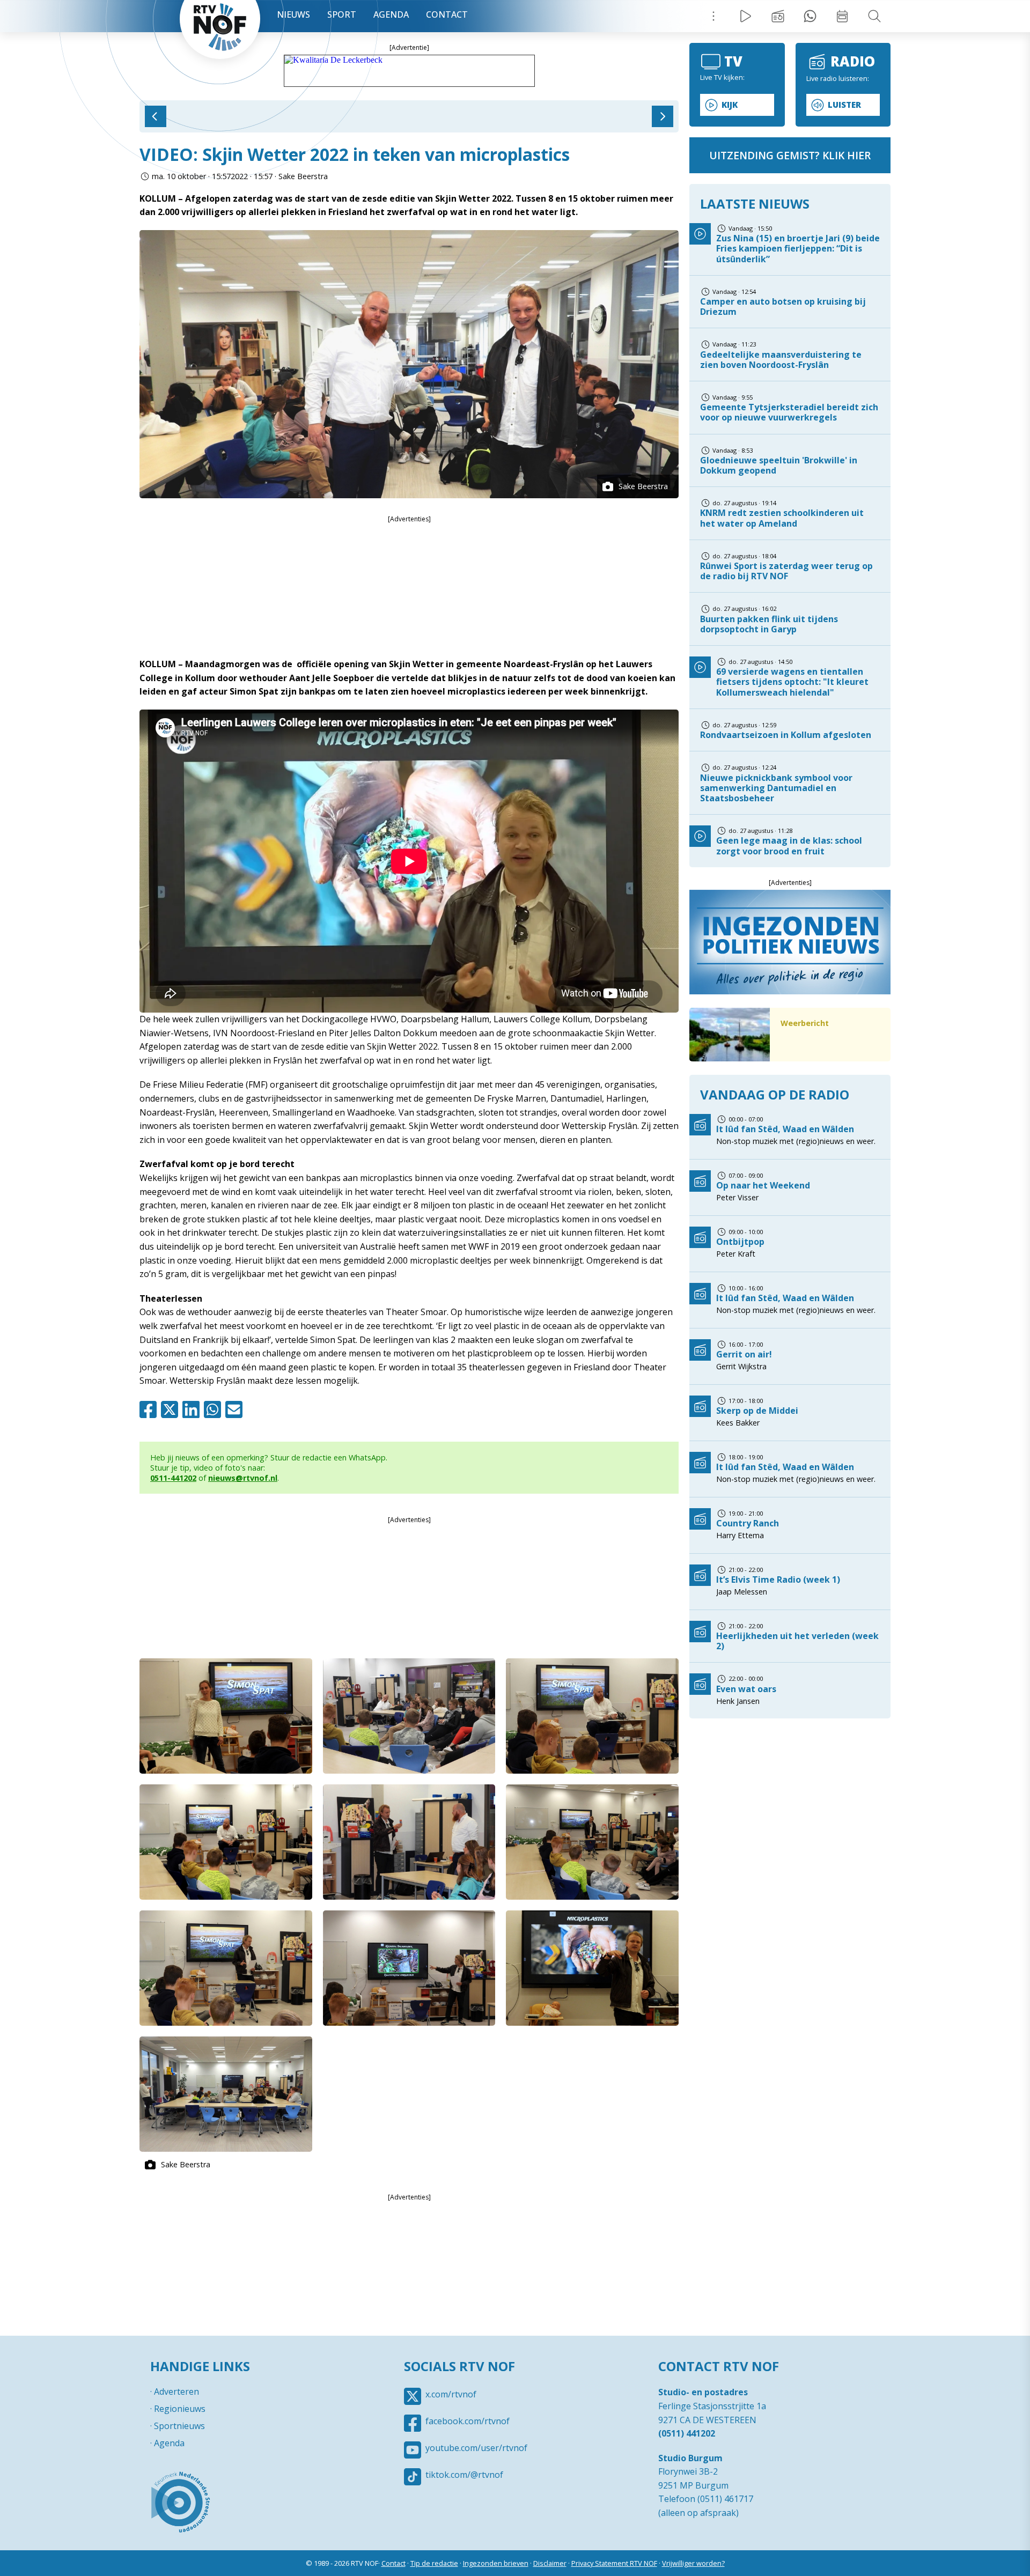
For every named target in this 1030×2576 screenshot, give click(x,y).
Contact (447, 14)
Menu (713, 16)
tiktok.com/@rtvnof (464, 2475)
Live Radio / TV (746, 16)
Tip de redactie (434, 2563)
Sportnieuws (179, 2426)
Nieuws (293, 14)
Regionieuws (180, 2409)
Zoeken (874, 16)
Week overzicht (842, 16)
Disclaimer (550, 2563)
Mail (236, 1409)
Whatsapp (215, 1409)
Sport (342, 14)
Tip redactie (810, 16)
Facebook (150, 1409)
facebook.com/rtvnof (468, 2421)
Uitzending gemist (778, 16)
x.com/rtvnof (451, 2394)
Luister (844, 105)
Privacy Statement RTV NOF (614, 2563)
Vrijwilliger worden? (693, 2563)
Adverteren (176, 2392)
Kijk (730, 105)
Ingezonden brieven (496, 2563)
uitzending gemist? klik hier (790, 155)
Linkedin (193, 1409)
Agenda (391, 14)
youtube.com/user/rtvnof (476, 2448)
